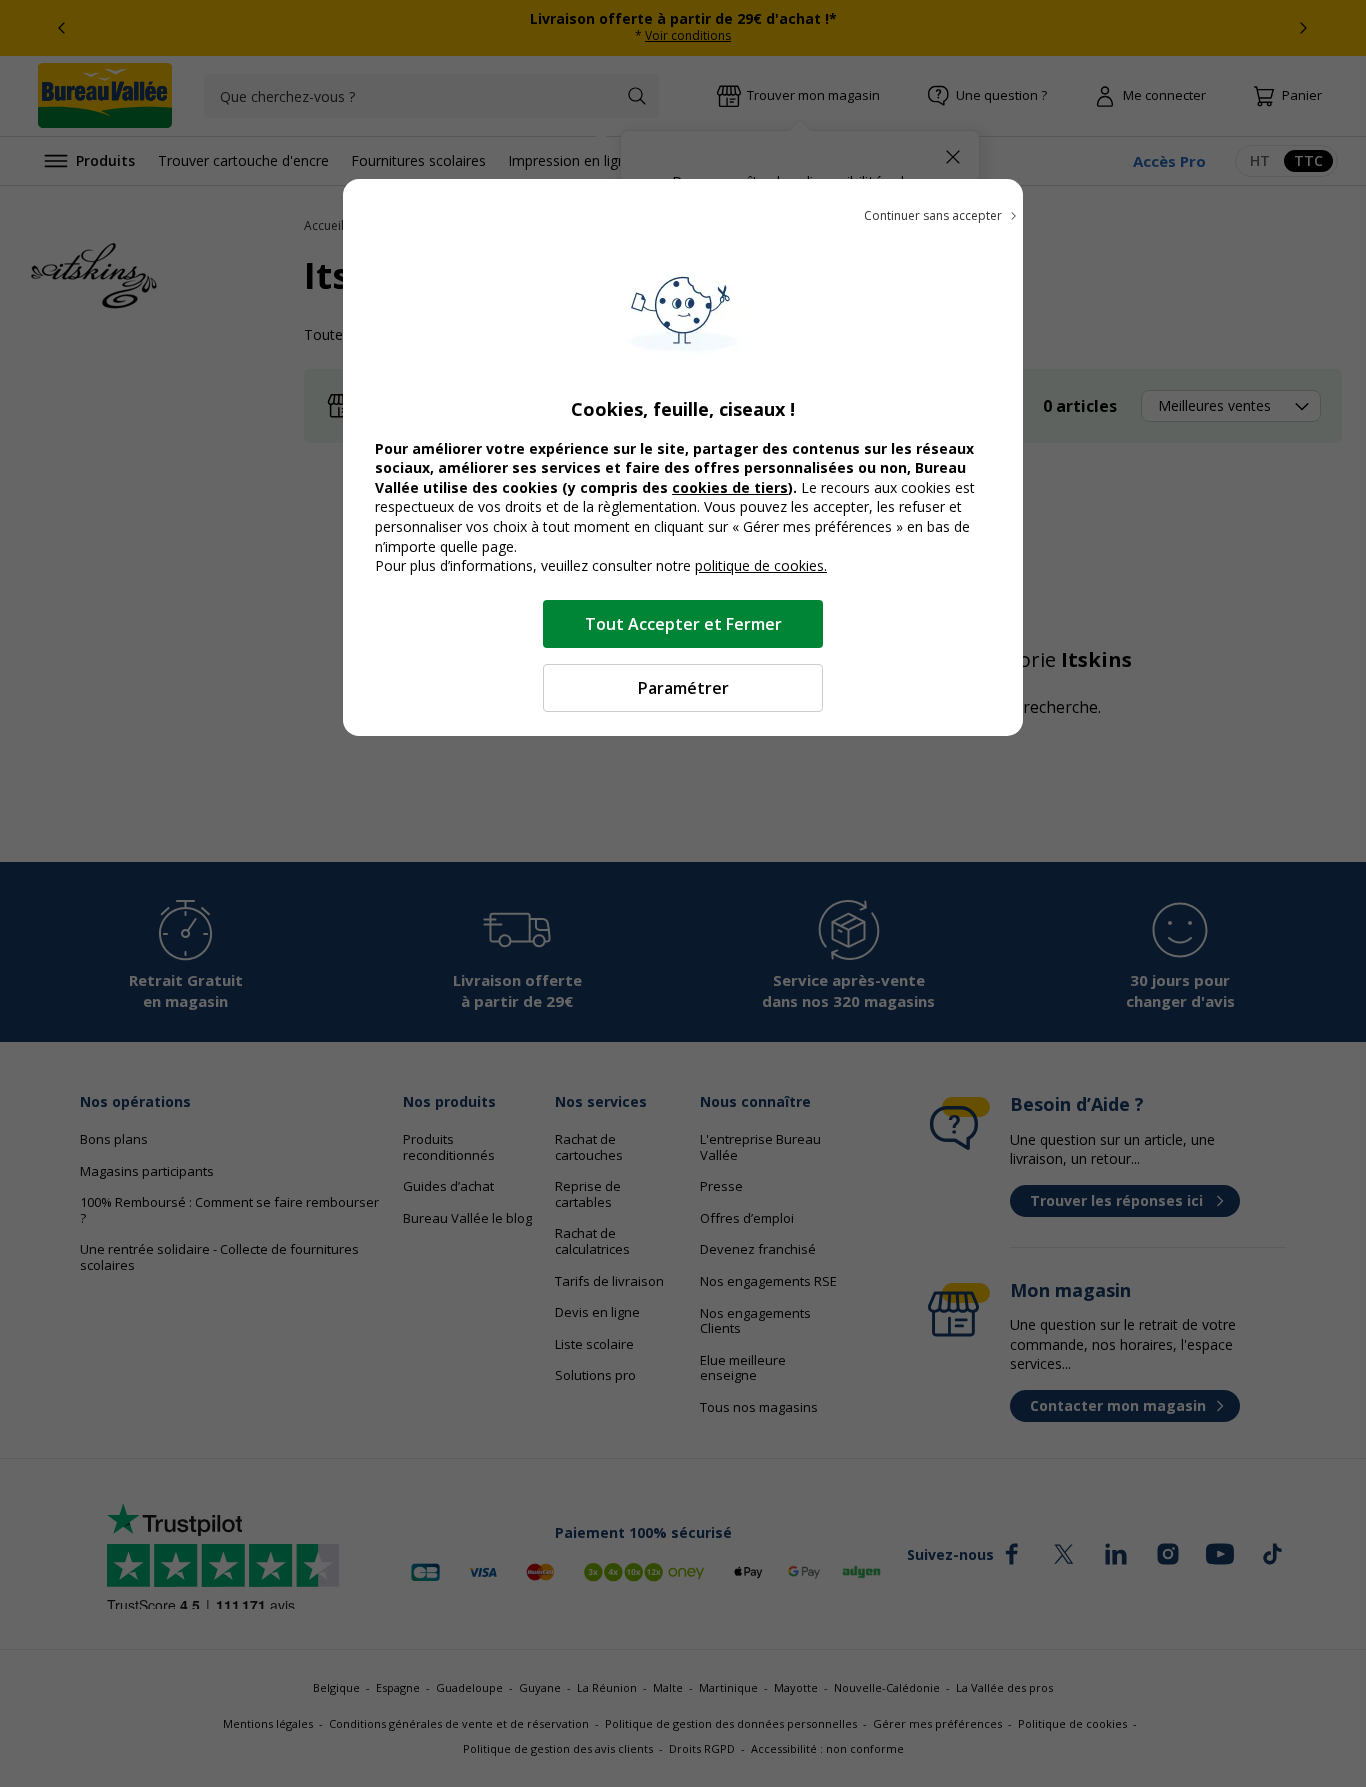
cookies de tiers (730, 487)
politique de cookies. (761, 565)
